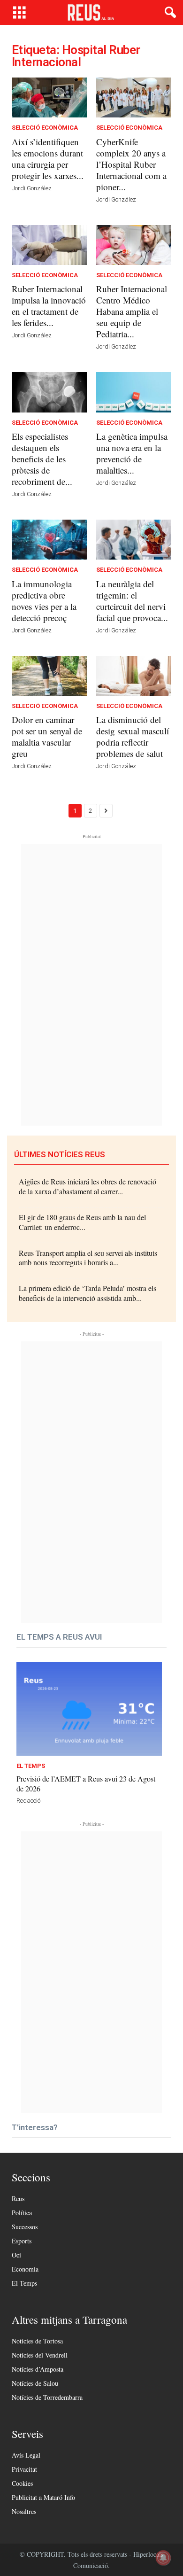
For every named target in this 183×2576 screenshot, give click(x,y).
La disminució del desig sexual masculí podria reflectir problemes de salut (133, 736)
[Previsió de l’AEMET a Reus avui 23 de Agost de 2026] (89, 1709)
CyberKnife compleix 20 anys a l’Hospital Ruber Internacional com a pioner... (131, 164)
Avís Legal (26, 2455)
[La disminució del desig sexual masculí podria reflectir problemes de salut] (134, 676)
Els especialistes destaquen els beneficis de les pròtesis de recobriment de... (42, 459)
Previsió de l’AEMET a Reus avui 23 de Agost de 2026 (86, 1783)
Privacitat (24, 2469)
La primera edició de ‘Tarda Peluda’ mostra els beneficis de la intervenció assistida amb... (88, 1293)
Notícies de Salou (35, 2383)
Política (22, 2213)
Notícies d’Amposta (38, 2369)
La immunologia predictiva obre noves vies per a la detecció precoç (44, 601)
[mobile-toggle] (19, 12)
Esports (22, 2241)
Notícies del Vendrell (40, 2355)
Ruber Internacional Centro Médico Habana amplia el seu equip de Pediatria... (132, 311)
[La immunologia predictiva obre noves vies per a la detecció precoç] (49, 540)
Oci (16, 2255)
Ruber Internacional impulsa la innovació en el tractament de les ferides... (49, 306)
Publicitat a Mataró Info (43, 2497)
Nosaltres (24, 2511)
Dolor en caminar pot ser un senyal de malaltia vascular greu (47, 736)
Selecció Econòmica (45, 128)
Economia (25, 2269)
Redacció (28, 1801)
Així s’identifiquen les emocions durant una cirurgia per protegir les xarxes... (48, 159)
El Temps (31, 1766)
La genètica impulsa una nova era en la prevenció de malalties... (132, 453)
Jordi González (32, 188)
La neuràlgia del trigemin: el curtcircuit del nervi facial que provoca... (132, 601)
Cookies (22, 2483)
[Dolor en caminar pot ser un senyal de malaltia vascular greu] (49, 676)
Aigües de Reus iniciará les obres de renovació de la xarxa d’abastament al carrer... (88, 1186)
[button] (168, 13)
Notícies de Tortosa (37, 2341)
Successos (25, 2227)
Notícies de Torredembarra (47, 2397)
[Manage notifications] (163, 2558)
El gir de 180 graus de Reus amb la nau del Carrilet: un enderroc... (82, 1222)
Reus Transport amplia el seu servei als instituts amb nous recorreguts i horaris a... (88, 1258)
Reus (18, 2199)
